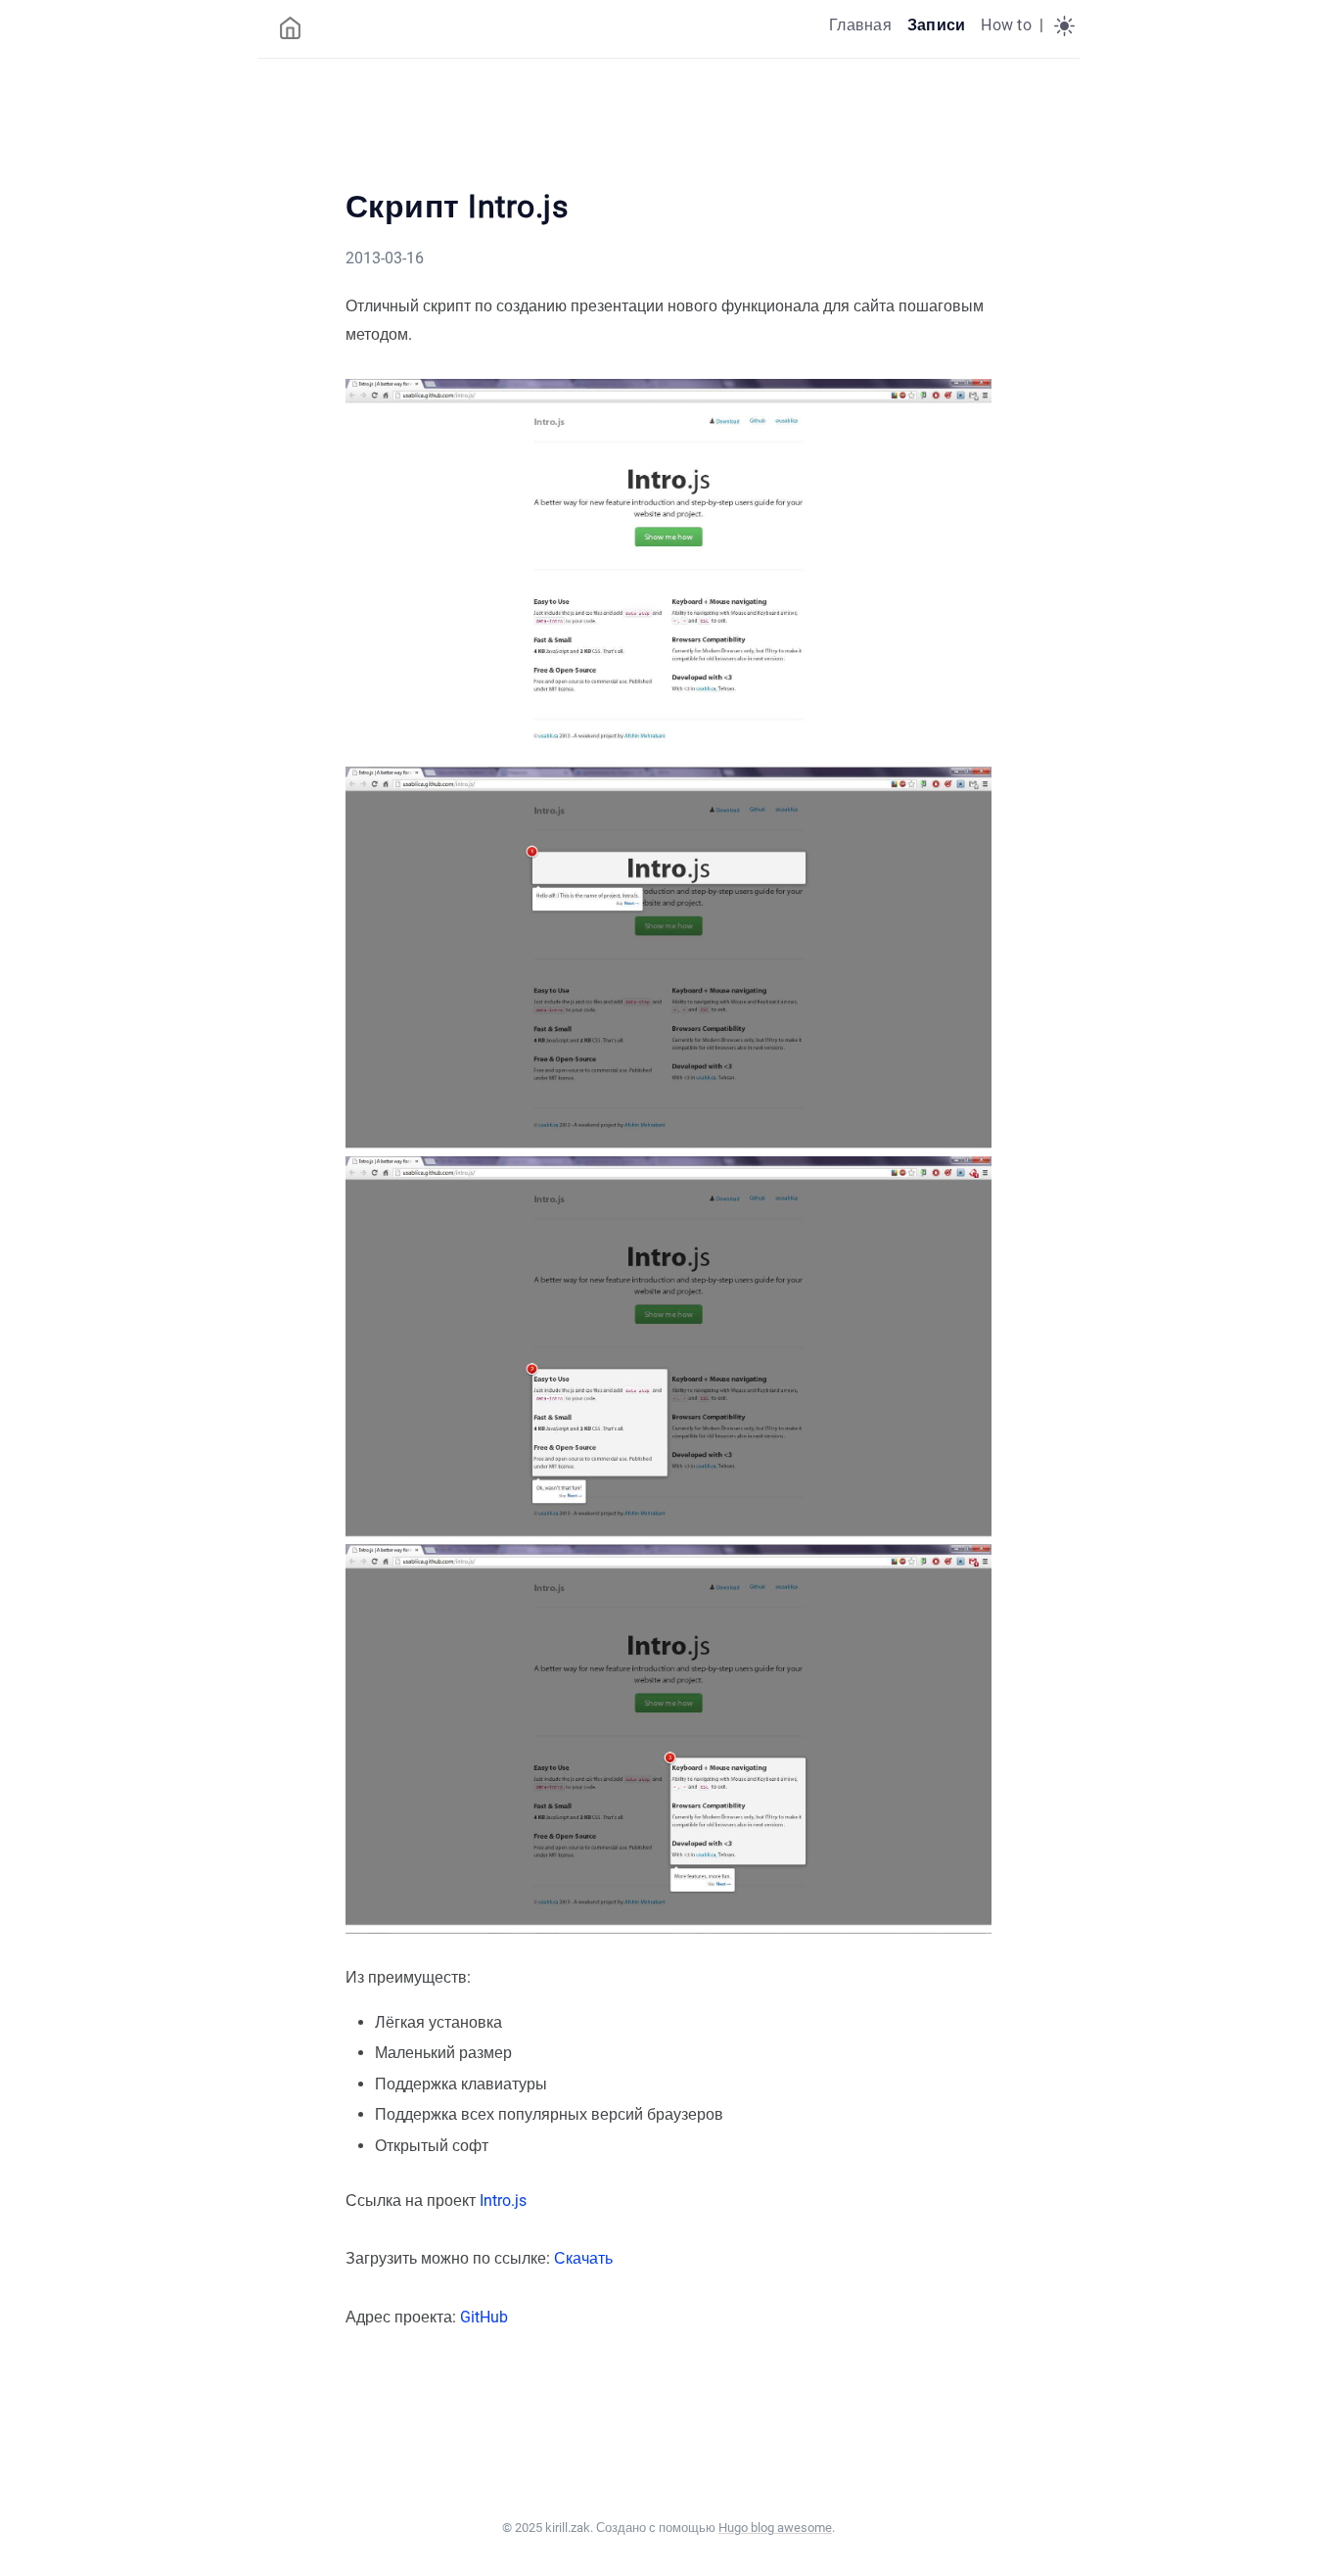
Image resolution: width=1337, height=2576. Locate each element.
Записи (936, 25)
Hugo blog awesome (775, 2528)
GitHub (484, 2317)
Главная (860, 25)
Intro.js (503, 2201)
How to (1006, 25)
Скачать (583, 2258)
